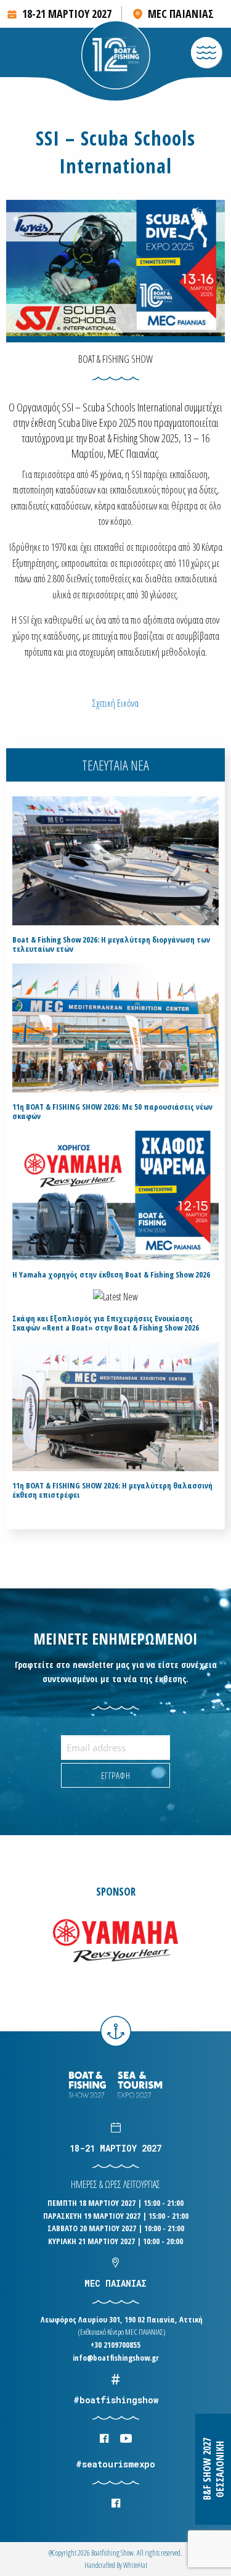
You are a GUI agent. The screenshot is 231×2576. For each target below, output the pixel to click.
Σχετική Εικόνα (115, 703)
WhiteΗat (135, 2565)
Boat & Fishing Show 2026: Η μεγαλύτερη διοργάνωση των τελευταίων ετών (111, 944)
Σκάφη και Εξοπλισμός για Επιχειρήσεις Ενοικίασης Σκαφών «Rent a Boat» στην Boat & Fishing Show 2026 (106, 1323)
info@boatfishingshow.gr (116, 2358)
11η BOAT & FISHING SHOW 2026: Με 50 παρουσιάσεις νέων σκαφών (112, 1112)
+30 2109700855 (115, 2345)
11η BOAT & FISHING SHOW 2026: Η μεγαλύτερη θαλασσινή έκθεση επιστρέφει (112, 1490)
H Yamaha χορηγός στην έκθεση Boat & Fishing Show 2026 (111, 1275)
